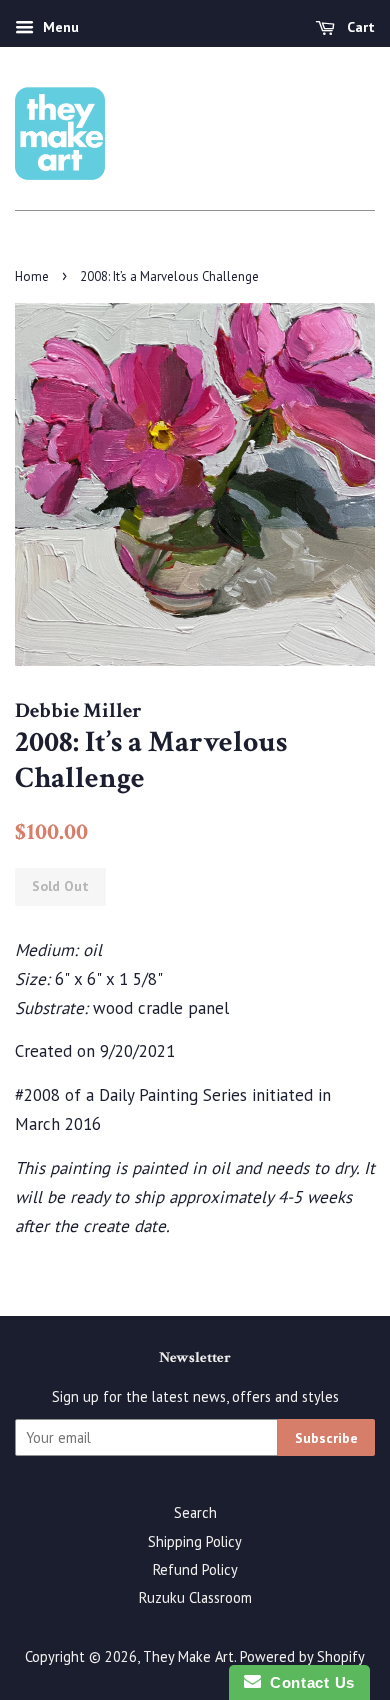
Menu (59, 27)
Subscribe (326, 1438)
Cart (359, 27)
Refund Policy (195, 1569)
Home (32, 276)
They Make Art (188, 1656)
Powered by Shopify (302, 1656)
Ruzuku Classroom (195, 1597)
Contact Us (308, 1682)
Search (195, 1512)
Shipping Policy (195, 1541)
